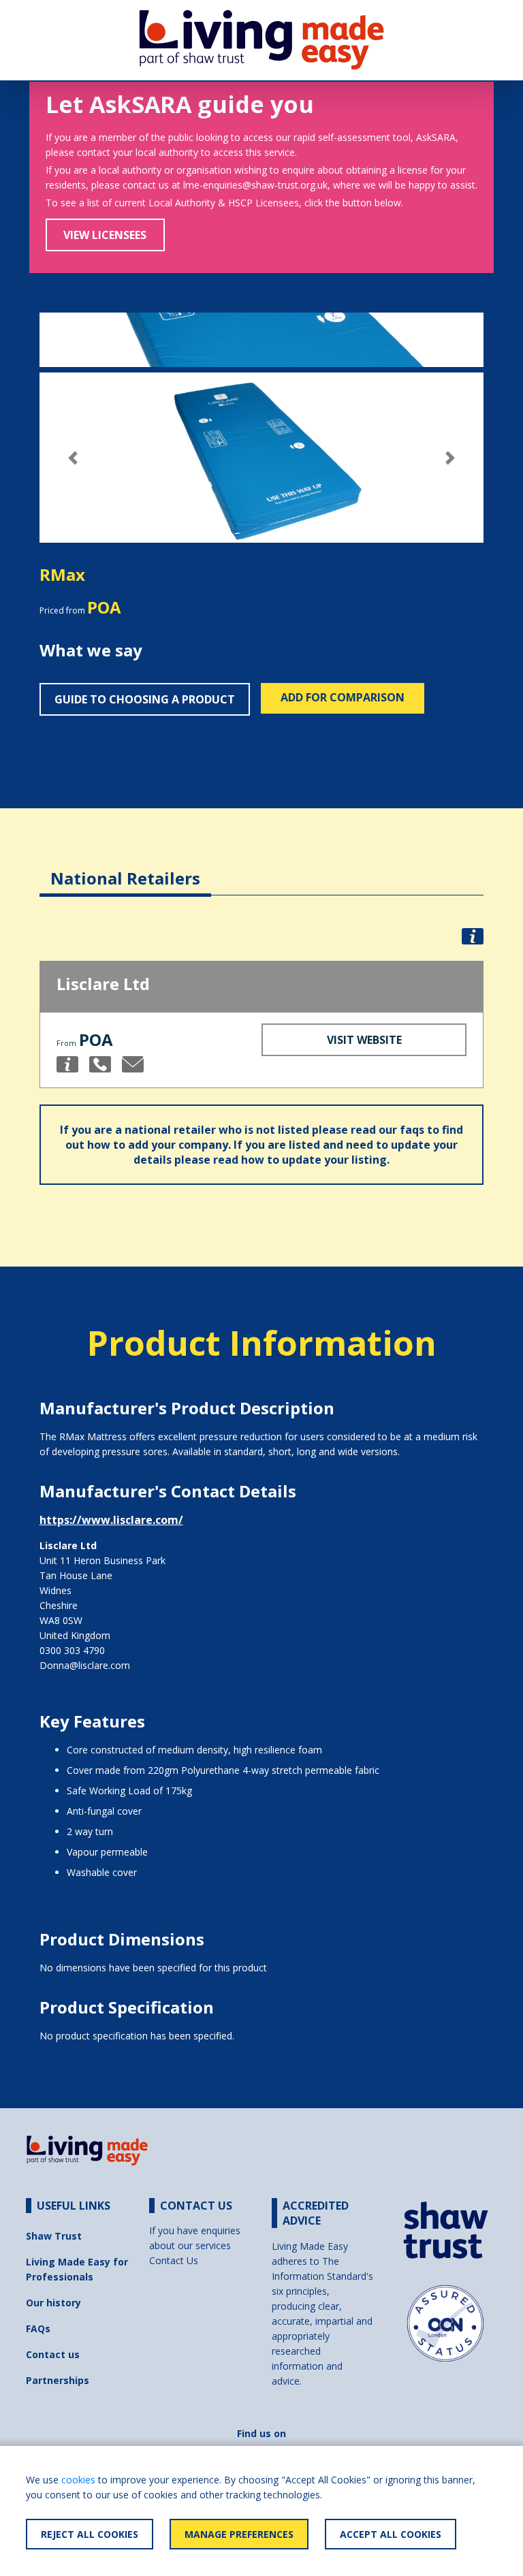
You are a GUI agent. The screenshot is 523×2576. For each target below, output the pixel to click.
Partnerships (58, 2380)
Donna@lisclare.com (85, 1665)
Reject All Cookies (90, 2534)
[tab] (125, 868)
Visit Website (364, 1040)
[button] (73, 458)
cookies (78, 2480)
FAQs (38, 2328)
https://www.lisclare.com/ (111, 1520)
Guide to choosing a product (145, 699)
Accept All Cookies (391, 2534)
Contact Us (174, 2260)
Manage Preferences (239, 2534)
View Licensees (105, 235)
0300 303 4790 (72, 1650)
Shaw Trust (54, 2236)
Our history (53, 2303)
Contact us (53, 2354)
